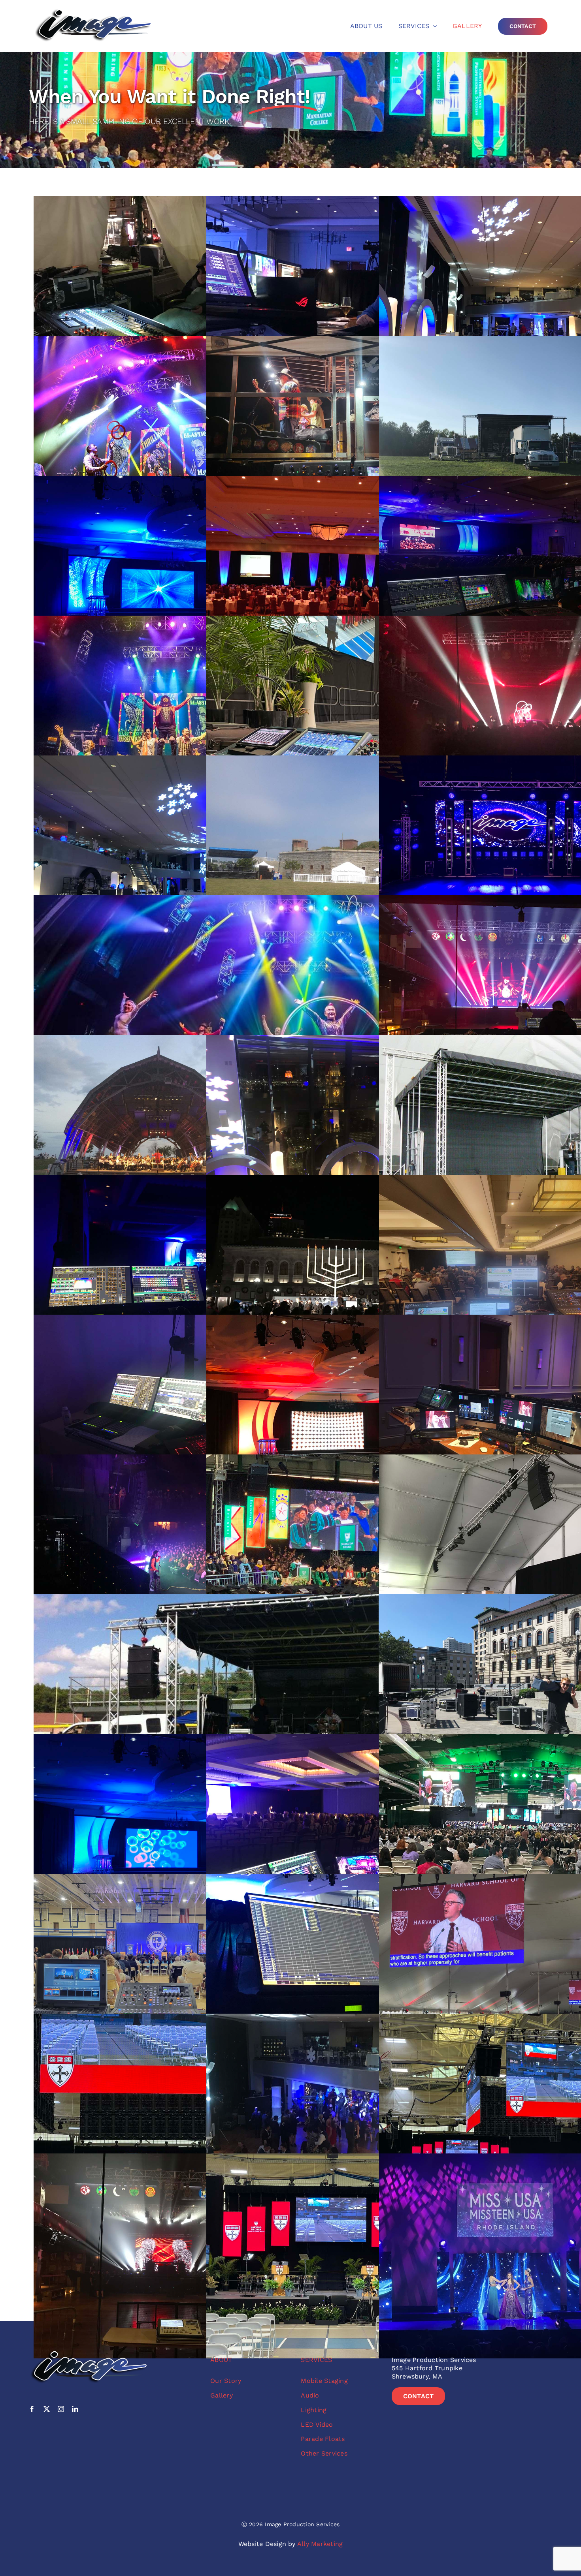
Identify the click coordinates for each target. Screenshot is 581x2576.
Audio (310, 2395)
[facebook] (32, 2409)
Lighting (314, 2410)
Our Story (226, 2381)
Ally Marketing (320, 2544)
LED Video (317, 2425)
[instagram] (61, 2409)
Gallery (222, 2395)
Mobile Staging (324, 2381)
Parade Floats (323, 2439)
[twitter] (47, 2409)
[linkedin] (75, 2409)
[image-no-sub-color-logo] (93, 11)
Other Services (324, 2453)
